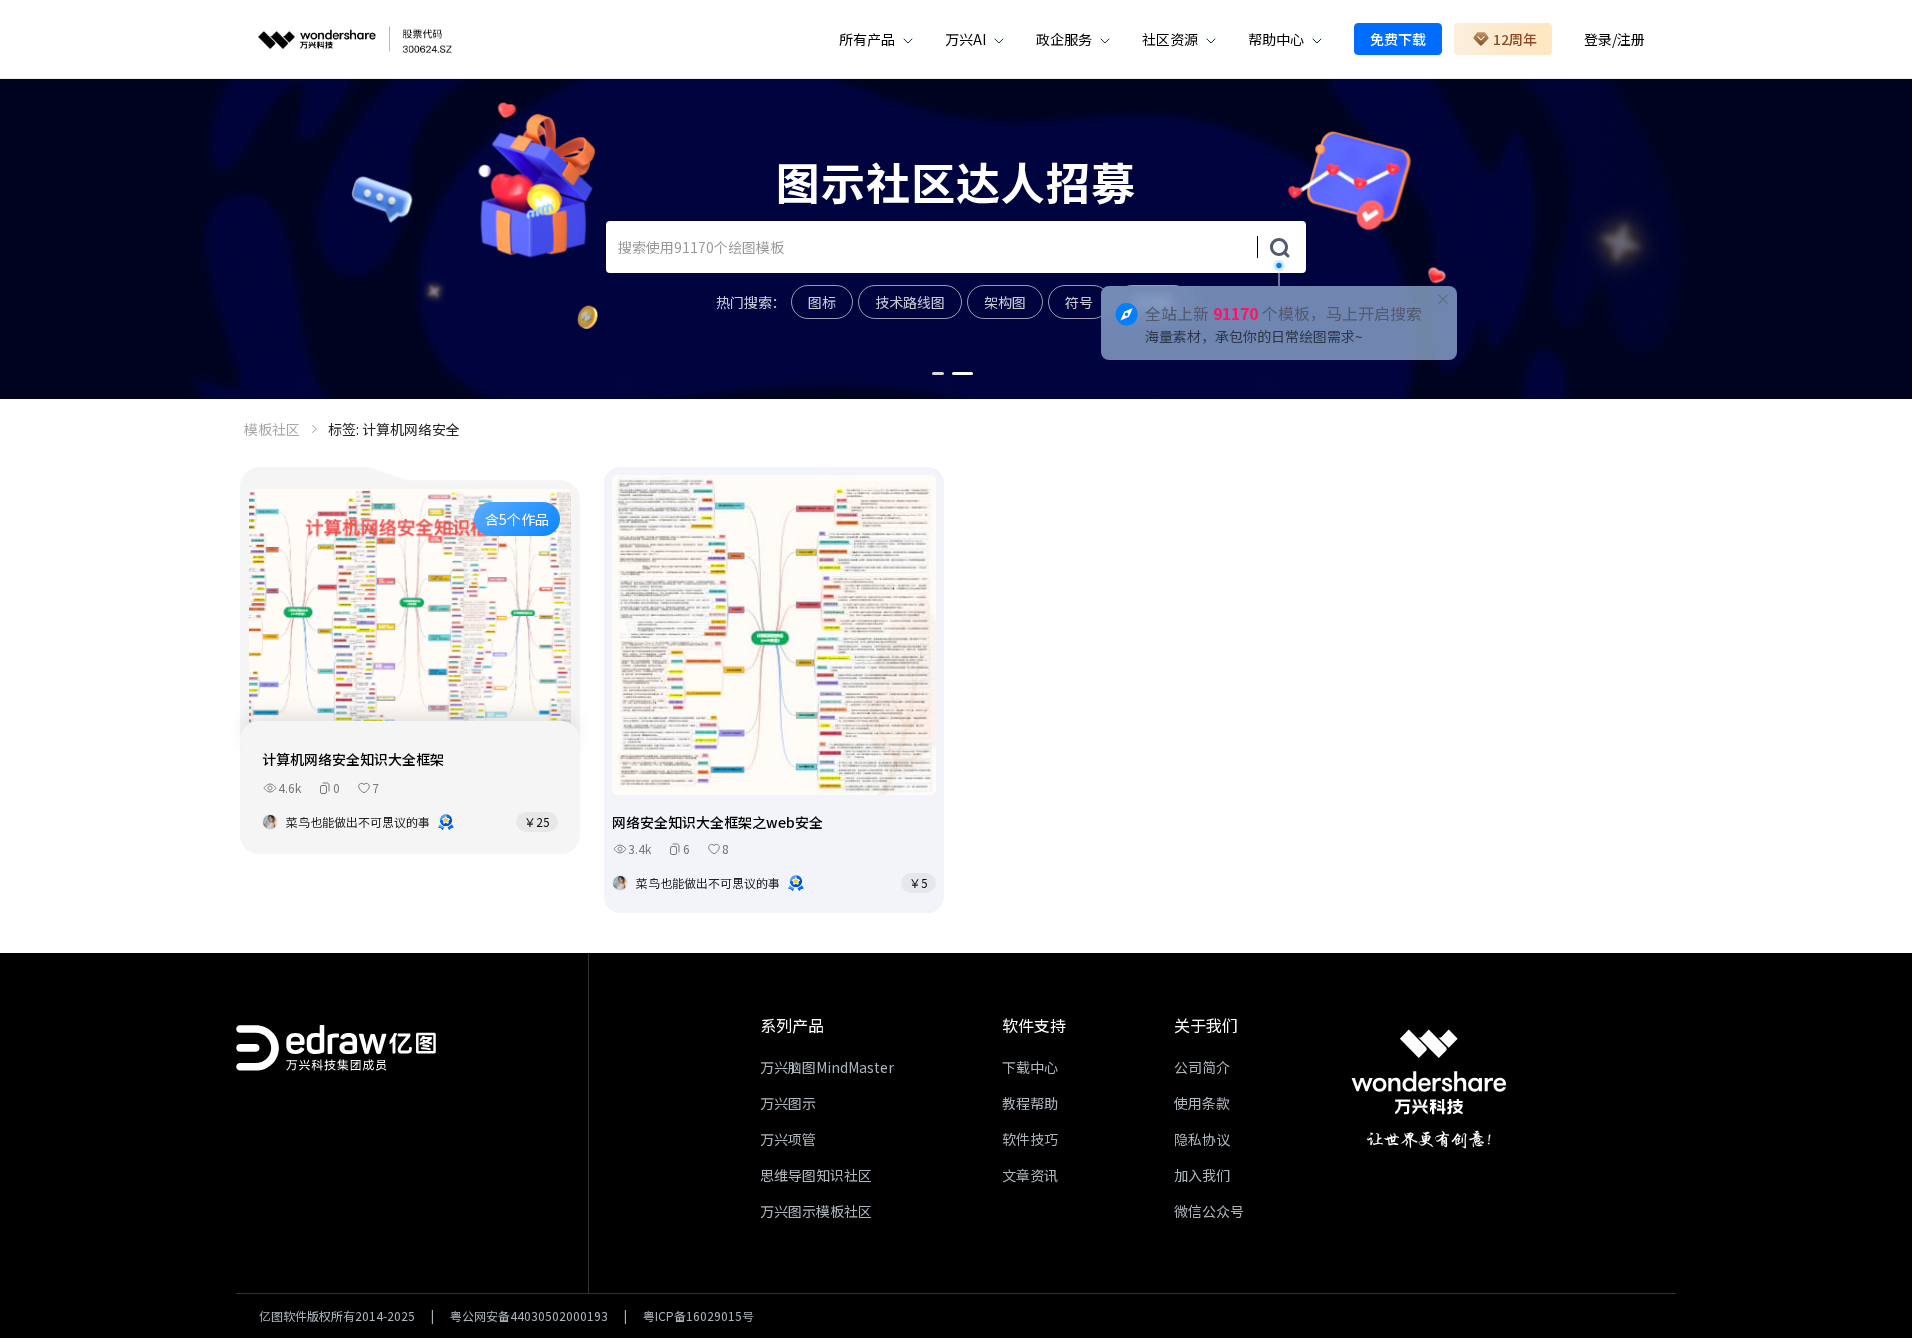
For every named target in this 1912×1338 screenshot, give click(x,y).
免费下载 (1398, 39)
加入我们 (1202, 1175)
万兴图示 (788, 1103)
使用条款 (1202, 1103)
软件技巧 (1030, 1139)
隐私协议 (1202, 1139)
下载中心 (1030, 1067)
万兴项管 (788, 1139)
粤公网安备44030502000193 (529, 1316)
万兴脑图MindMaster (827, 1067)
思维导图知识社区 (816, 1175)
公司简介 (1202, 1067)
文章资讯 (1030, 1175)
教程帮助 (1030, 1103)
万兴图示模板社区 (816, 1211)
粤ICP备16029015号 (698, 1316)
